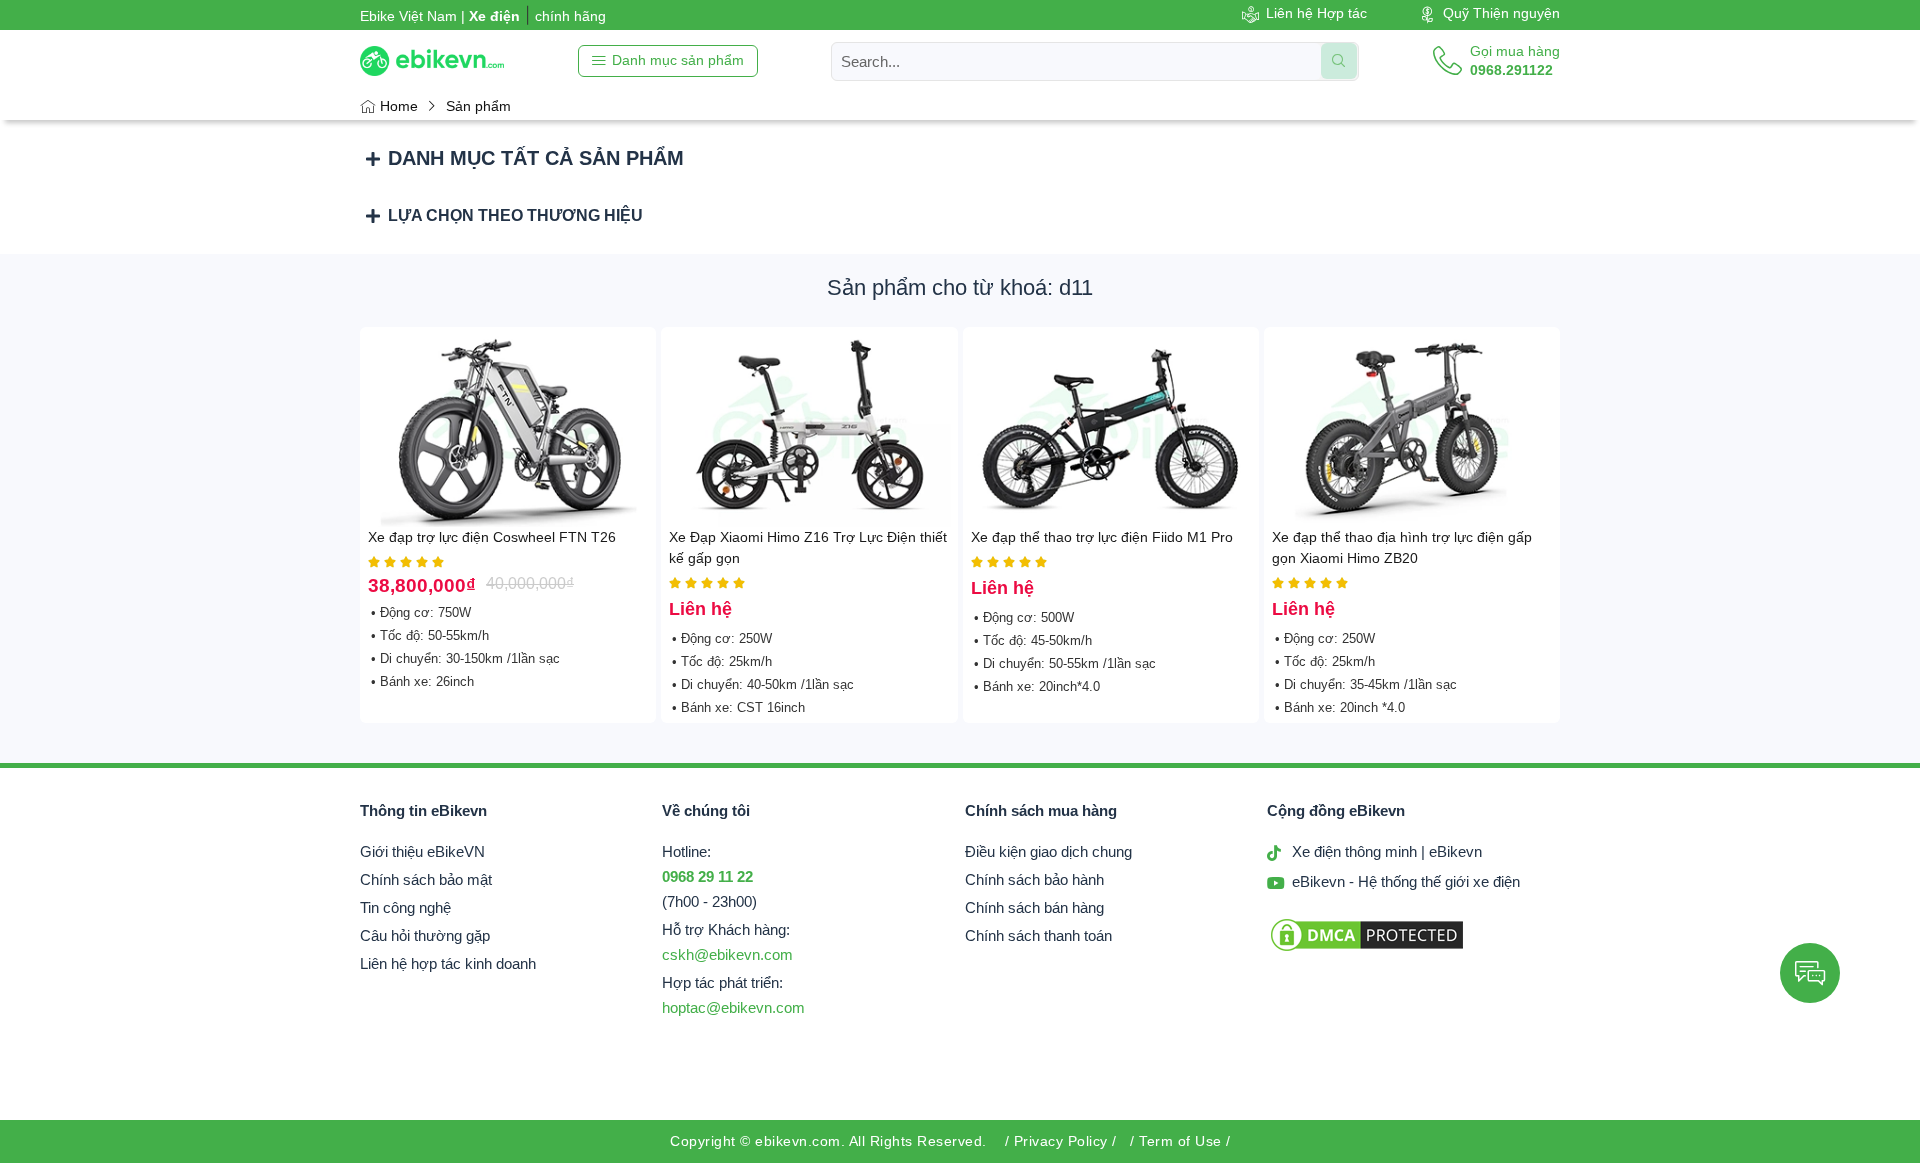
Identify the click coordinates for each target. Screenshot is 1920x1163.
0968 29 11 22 (707, 877)
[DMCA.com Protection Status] (1367, 949)
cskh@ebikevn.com (727, 955)
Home (399, 106)
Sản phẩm (478, 106)
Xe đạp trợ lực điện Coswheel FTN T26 (492, 537)
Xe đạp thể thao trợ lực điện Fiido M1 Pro (1102, 537)
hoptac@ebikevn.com (733, 1008)
